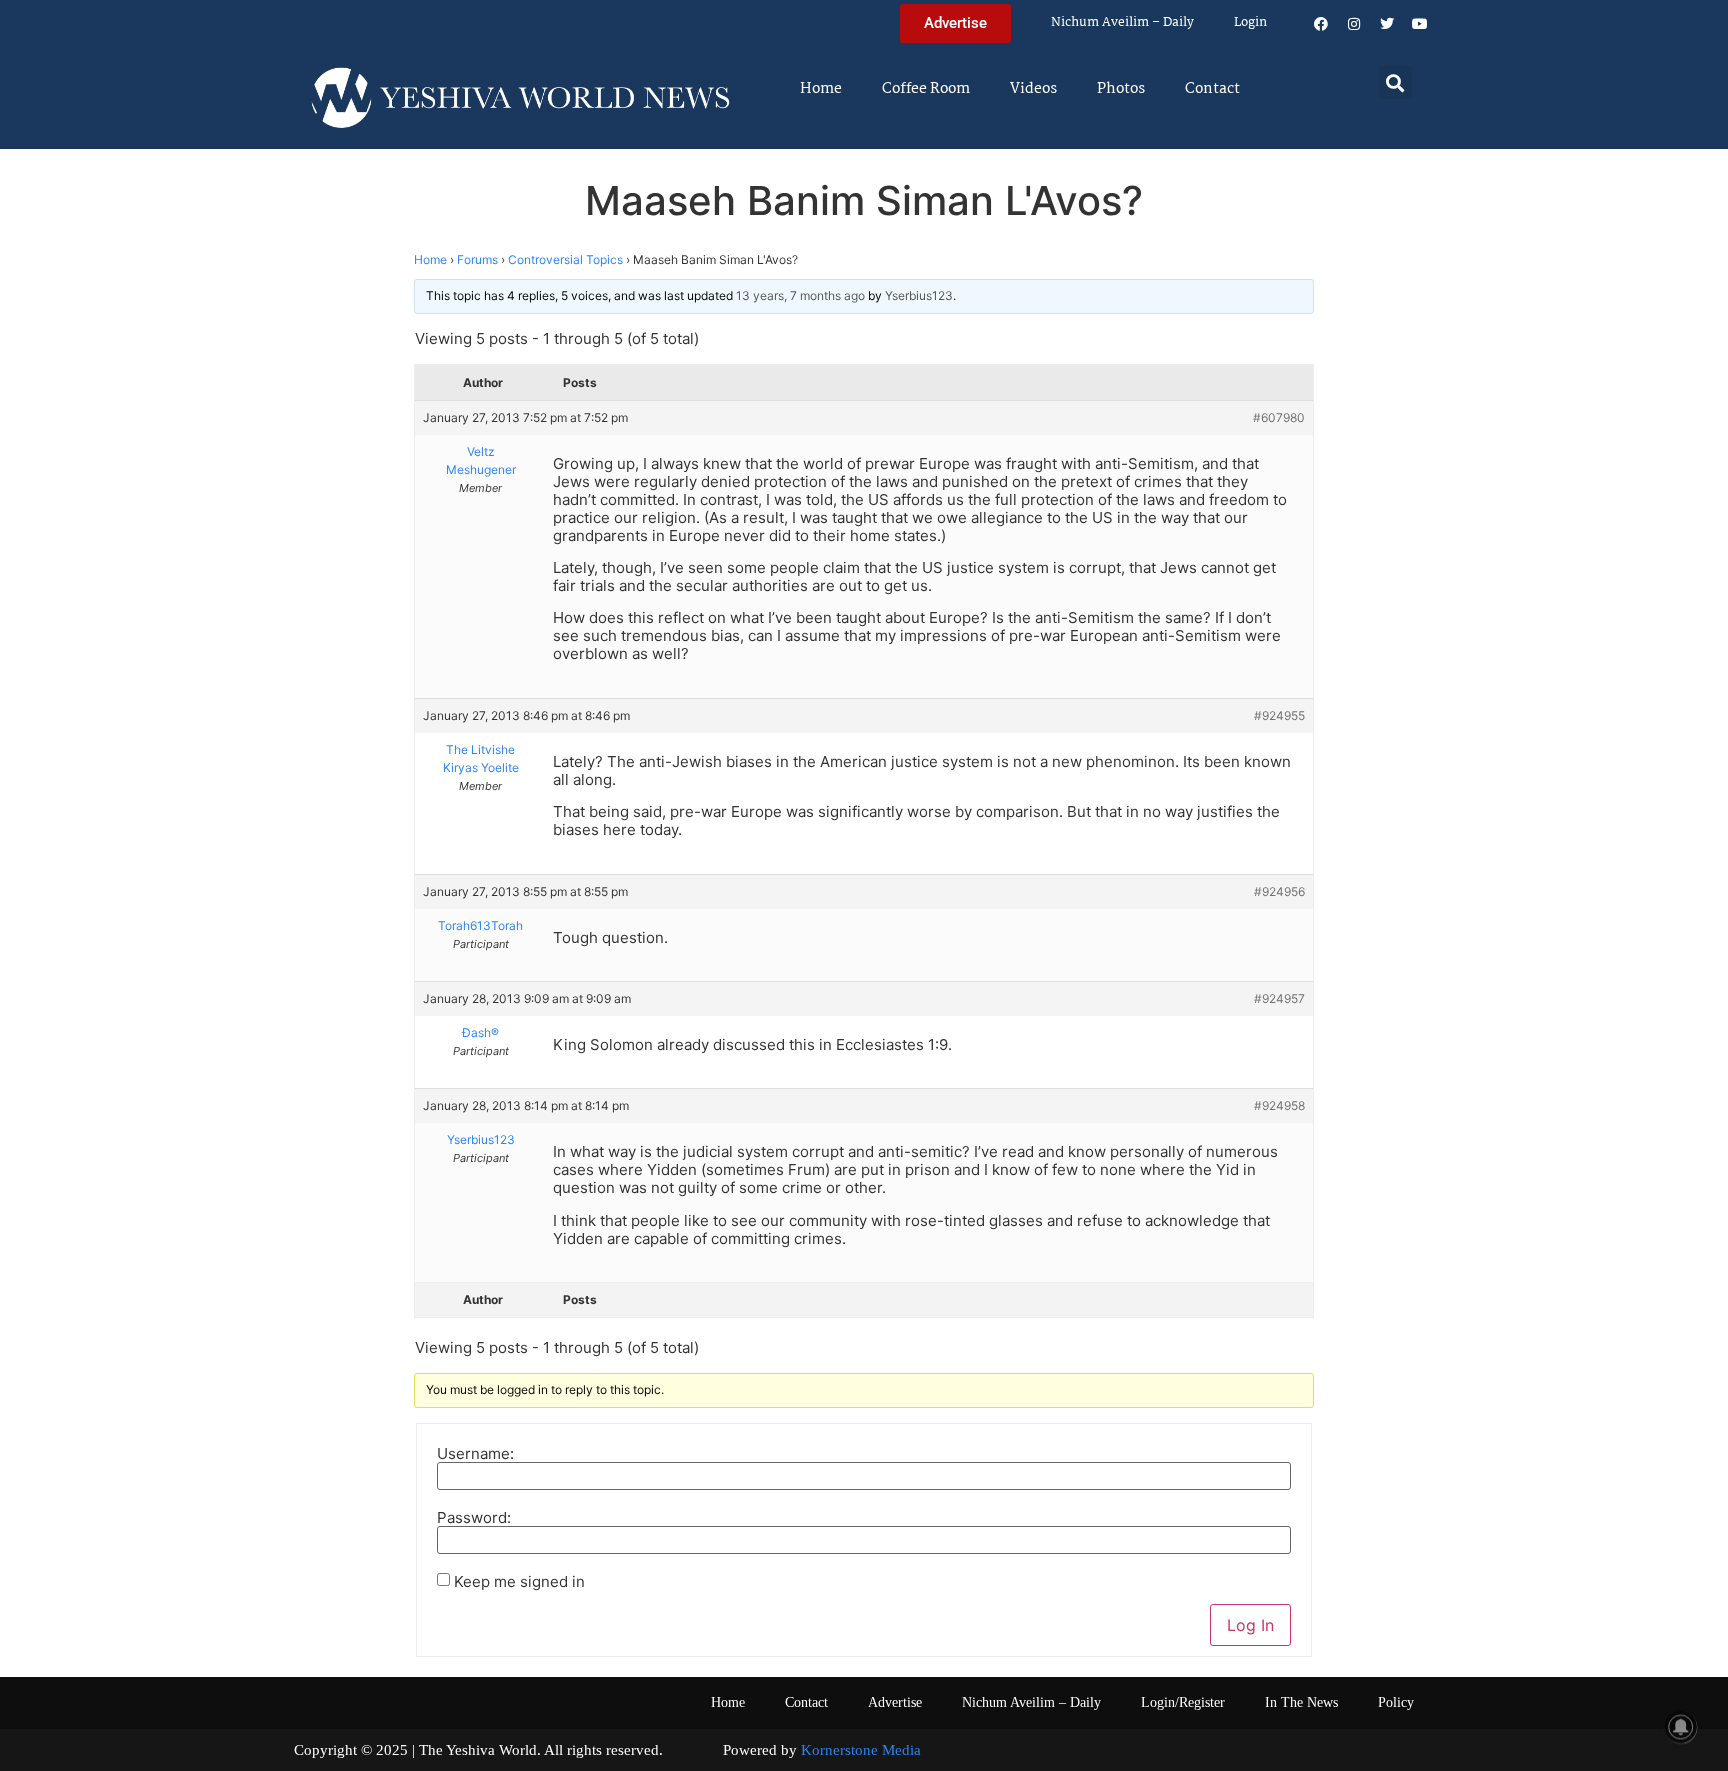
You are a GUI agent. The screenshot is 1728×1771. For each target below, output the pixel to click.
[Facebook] (1321, 24)
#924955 (1279, 715)
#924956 (1279, 891)
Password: (474, 1517)
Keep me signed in (519, 1581)
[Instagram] (1354, 24)
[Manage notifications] (1681, 1727)
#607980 (1279, 417)
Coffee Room (926, 89)
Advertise (895, 1702)
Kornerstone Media (861, 1750)
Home (821, 89)
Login (1250, 22)
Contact (1212, 89)
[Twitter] (1387, 24)
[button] (1395, 82)
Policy (1396, 1702)
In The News (1301, 1702)
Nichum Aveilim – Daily (1122, 22)
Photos (1121, 89)
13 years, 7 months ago (800, 295)
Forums (477, 259)
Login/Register (1183, 1702)
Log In (1250, 1625)
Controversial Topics (565, 259)
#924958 (1279, 1105)
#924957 (1279, 998)
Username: (475, 1453)
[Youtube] (1420, 24)
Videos (1033, 89)
